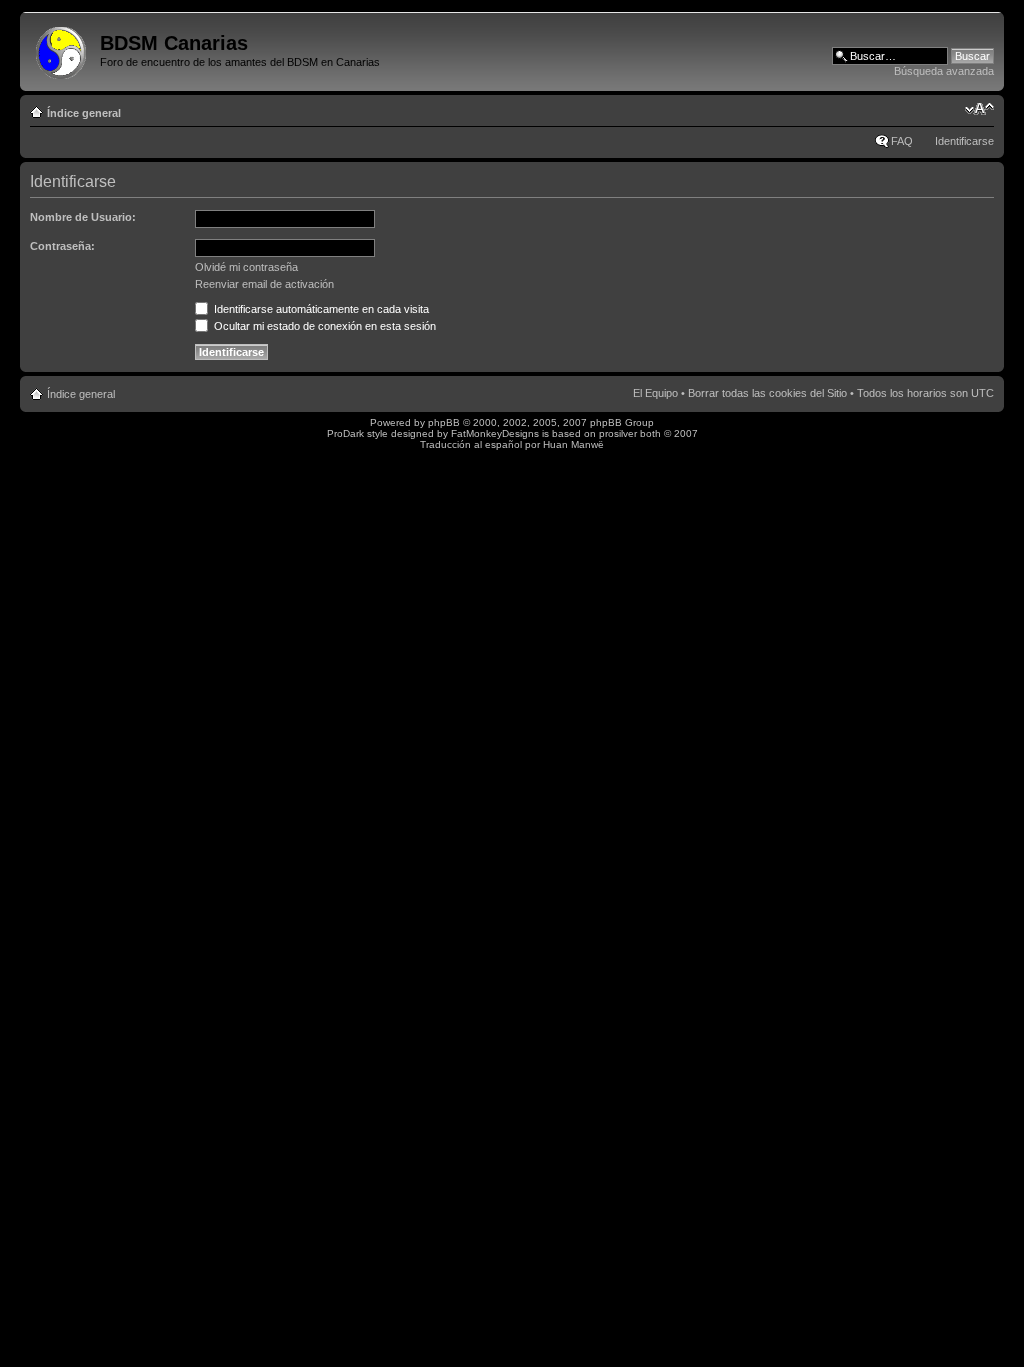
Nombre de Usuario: (83, 217)
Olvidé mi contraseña (246, 267)
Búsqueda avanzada (944, 71)
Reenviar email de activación (264, 284)
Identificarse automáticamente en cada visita (320, 309)
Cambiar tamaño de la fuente (979, 109)
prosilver (618, 433)
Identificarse (964, 141)
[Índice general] (62, 49)
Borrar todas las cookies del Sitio (767, 393)
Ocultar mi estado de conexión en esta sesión (323, 326)
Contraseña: (62, 246)
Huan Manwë (573, 444)
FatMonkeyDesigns (495, 433)
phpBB (444, 422)
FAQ (902, 141)
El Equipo (655, 393)
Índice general (84, 113)
